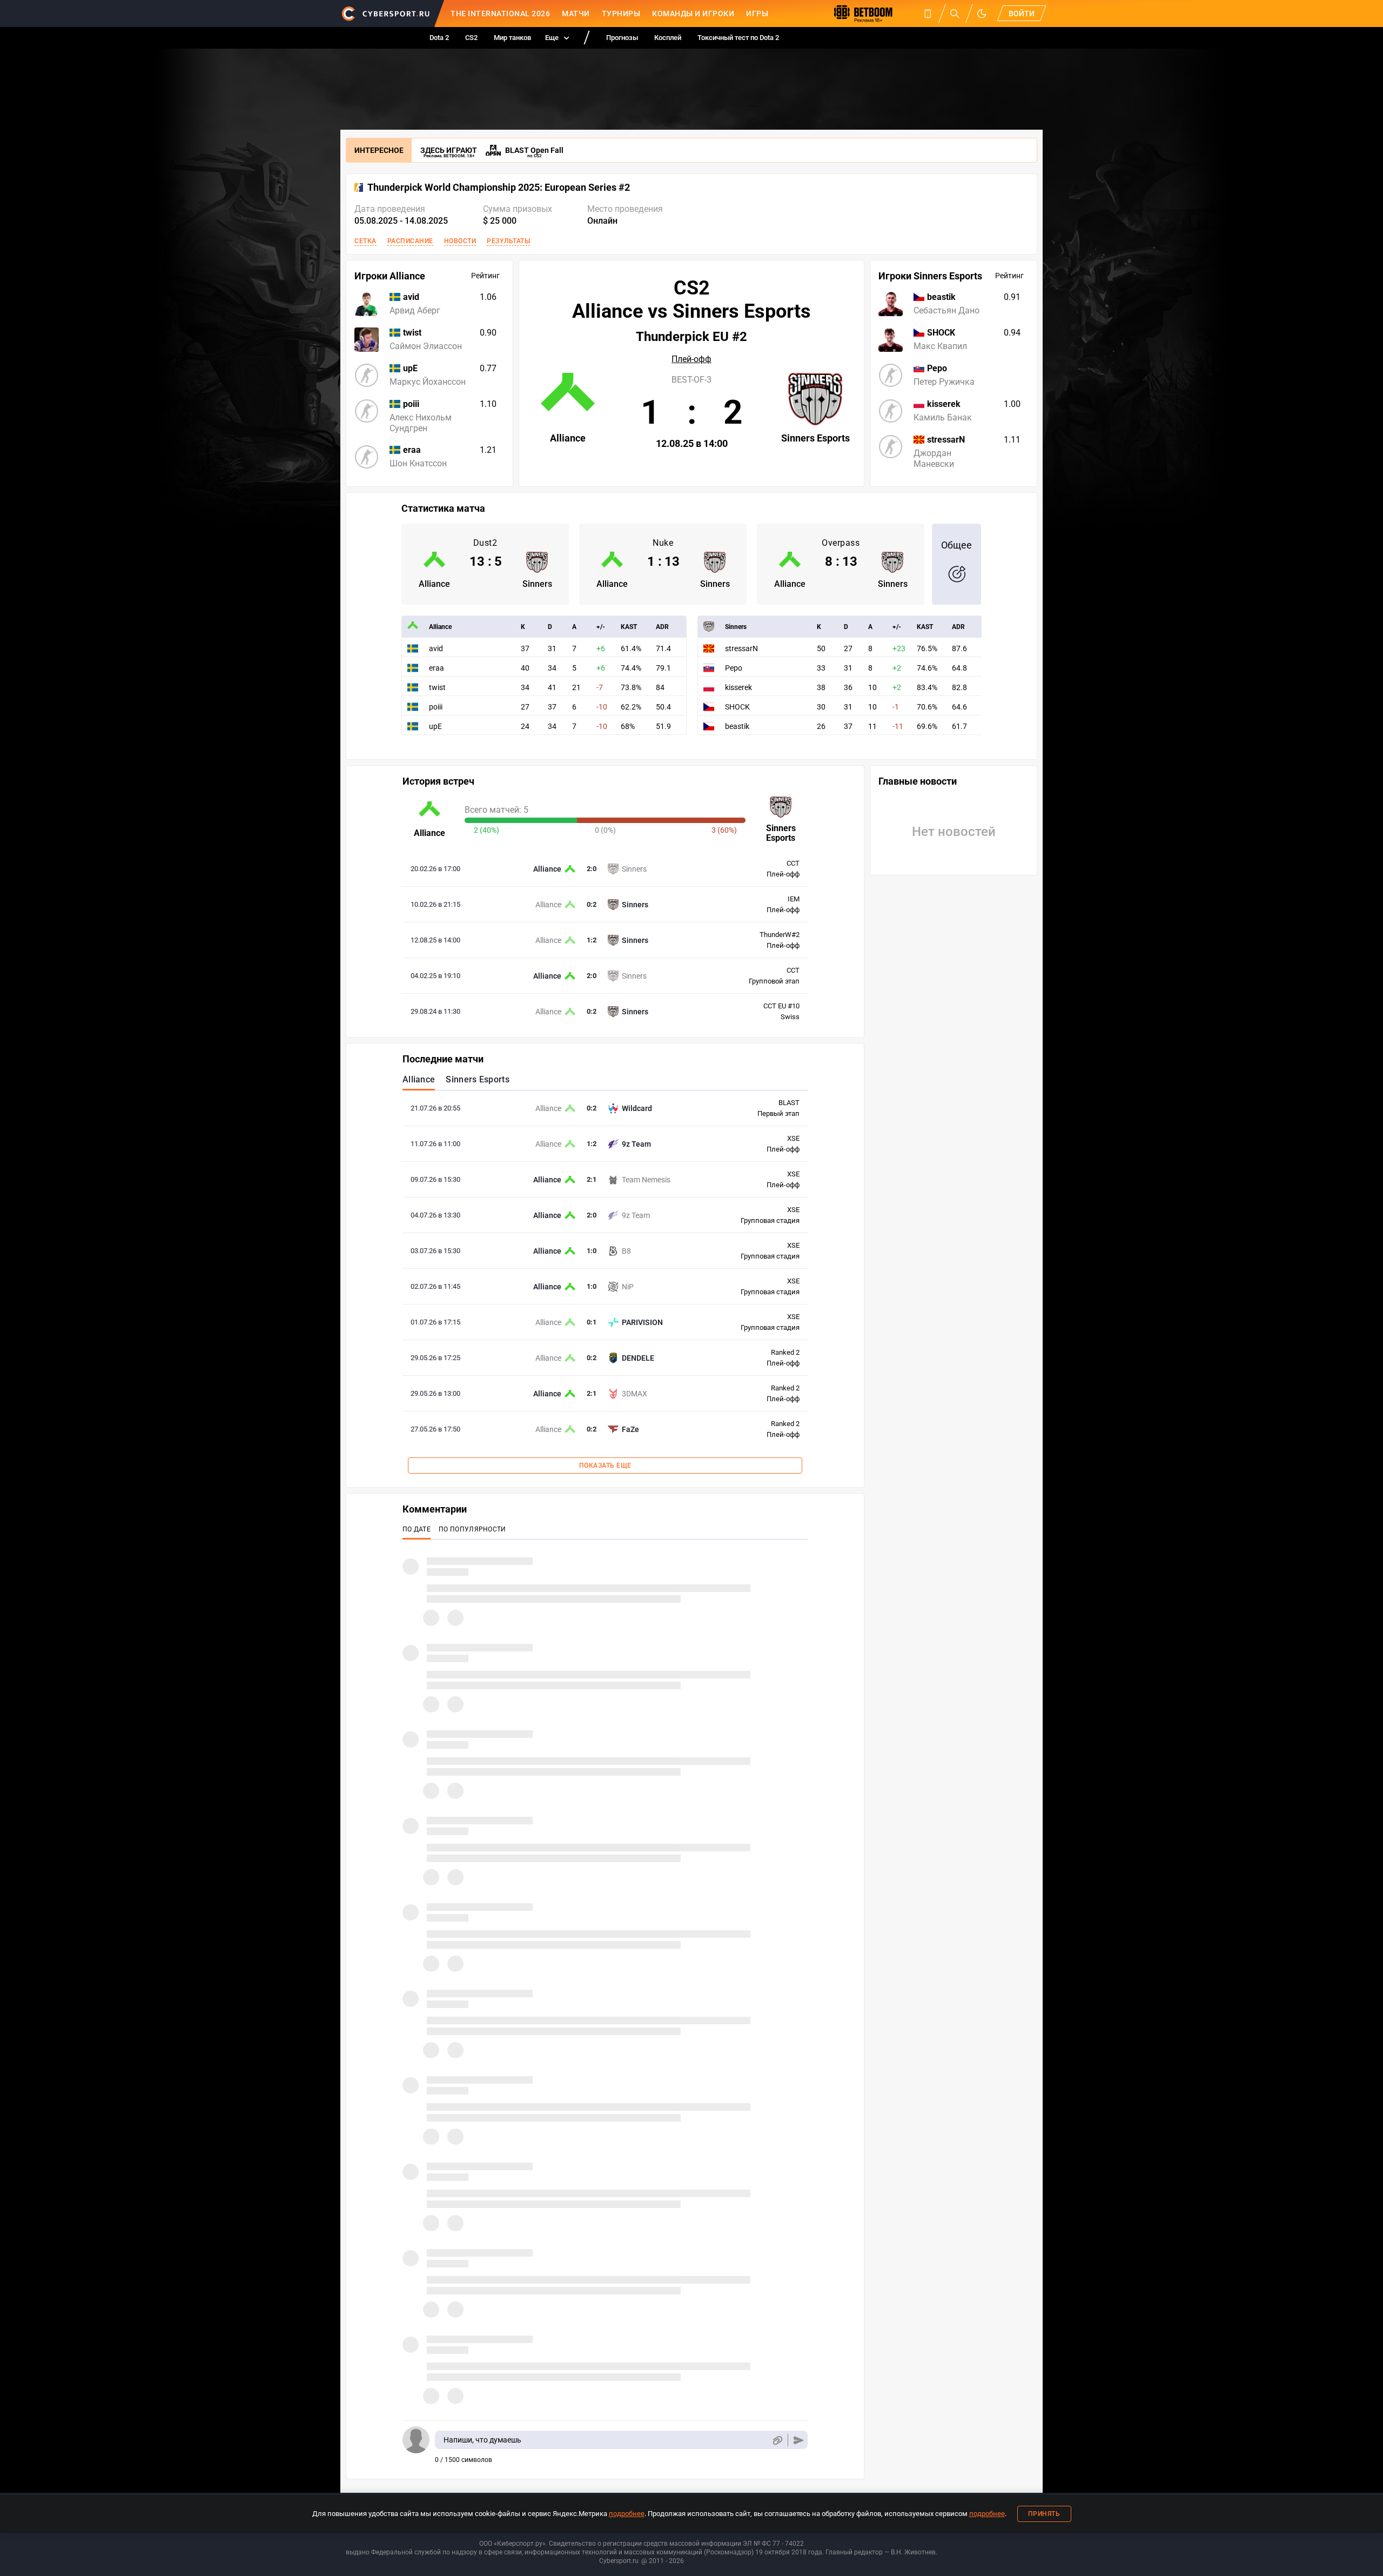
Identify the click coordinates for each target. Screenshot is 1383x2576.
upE (435, 726)
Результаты (508, 241)
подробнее (627, 2514)
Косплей (668, 38)
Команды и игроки (693, 14)
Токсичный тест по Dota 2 (738, 38)
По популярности (472, 1529)
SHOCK (737, 707)
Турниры (621, 14)
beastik (737, 726)
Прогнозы (622, 38)
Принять (1044, 2514)
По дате (417, 1529)
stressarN (741, 648)
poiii (436, 707)
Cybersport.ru (619, 2561)
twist (437, 687)
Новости (460, 241)
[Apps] (928, 14)
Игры (757, 14)
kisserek (739, 687)
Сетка (365, 241)
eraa (437, 668)
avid (436, 648)
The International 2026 (500, 14)
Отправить (799, 2440)
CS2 (471, 38)
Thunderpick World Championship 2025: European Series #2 (499, 188)
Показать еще (605, 1466)
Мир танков (512, 38)
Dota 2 (439, 38)
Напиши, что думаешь (482, 2440)
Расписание (410, 241)
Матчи (576, 14)
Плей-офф (691, 359)
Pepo (734, 668)
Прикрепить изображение (777, 2440)
